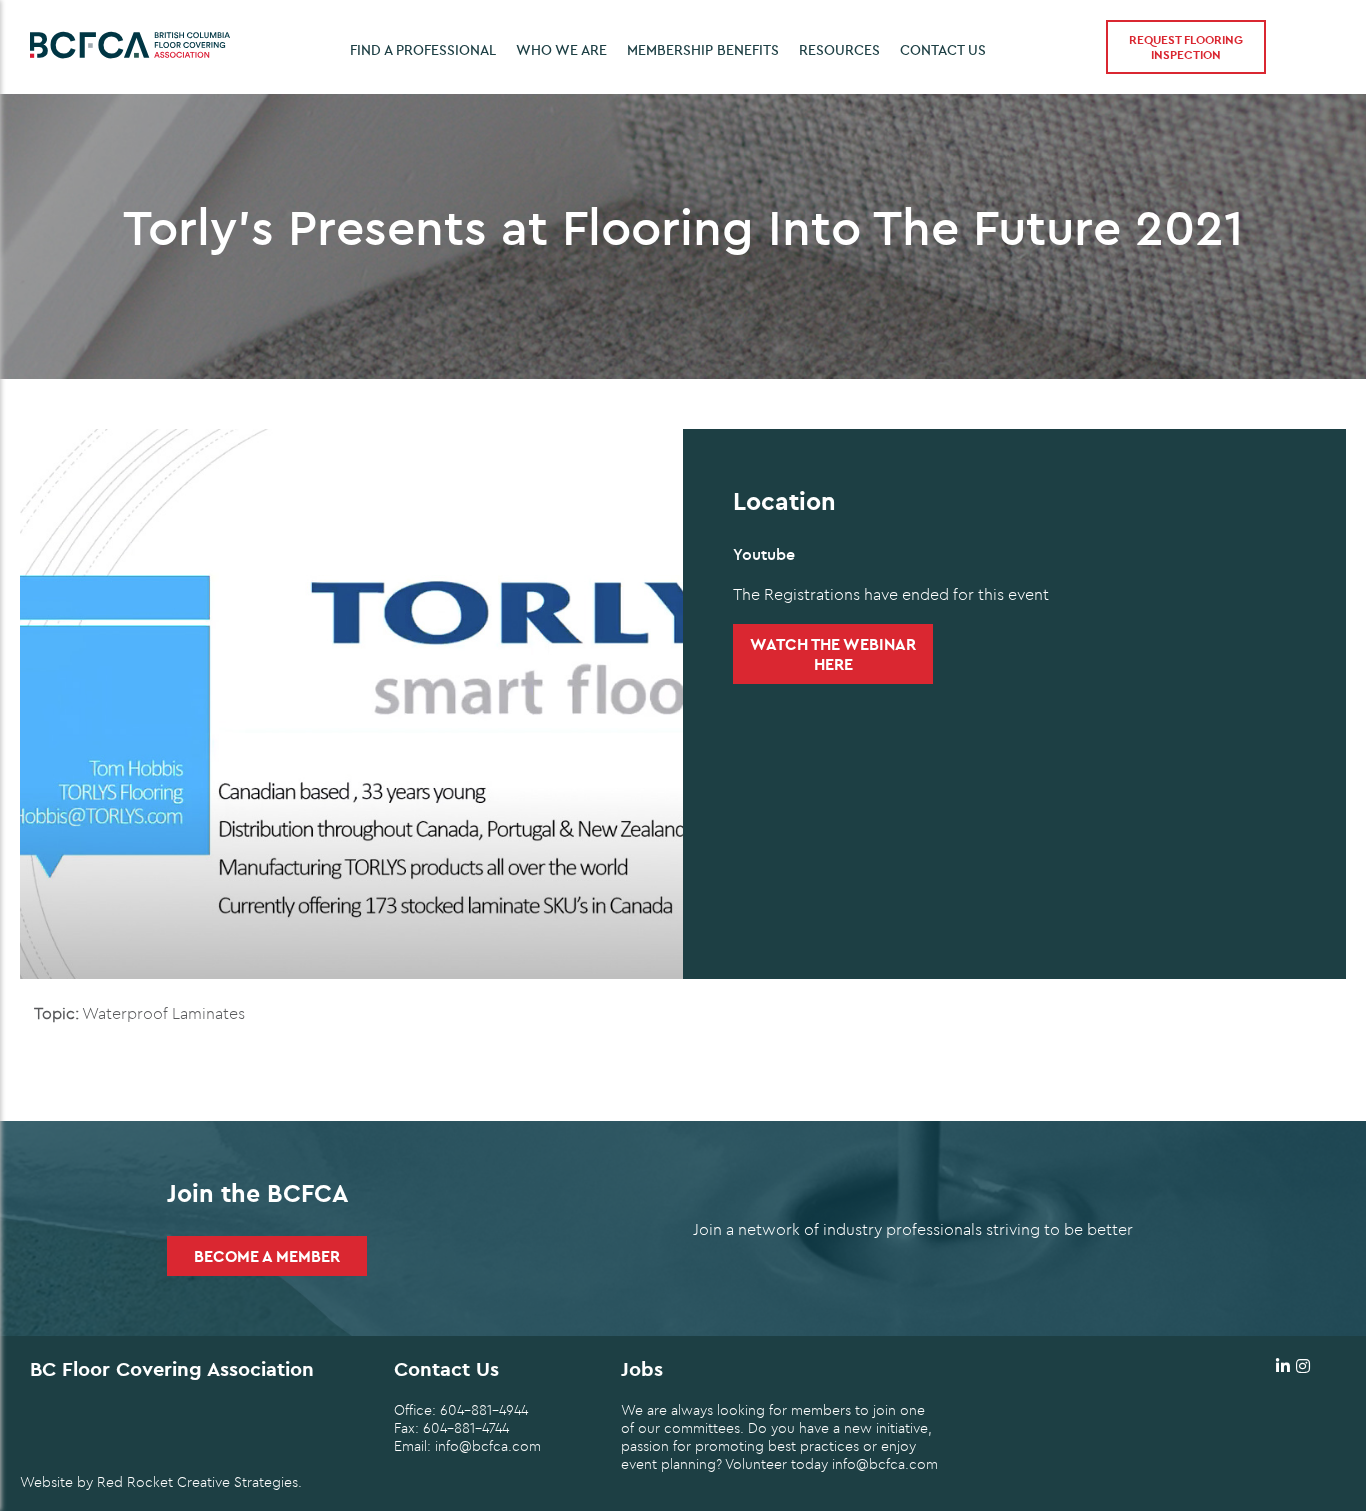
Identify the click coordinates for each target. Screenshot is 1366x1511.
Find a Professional (423, 50)
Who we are (561, 50)
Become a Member (267, 1256)
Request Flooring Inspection (1186, 47)
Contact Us (943, 50)
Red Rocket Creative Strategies (197, 1482)
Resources (839, 50)
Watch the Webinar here (833, 654)
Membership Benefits (703, 50)
